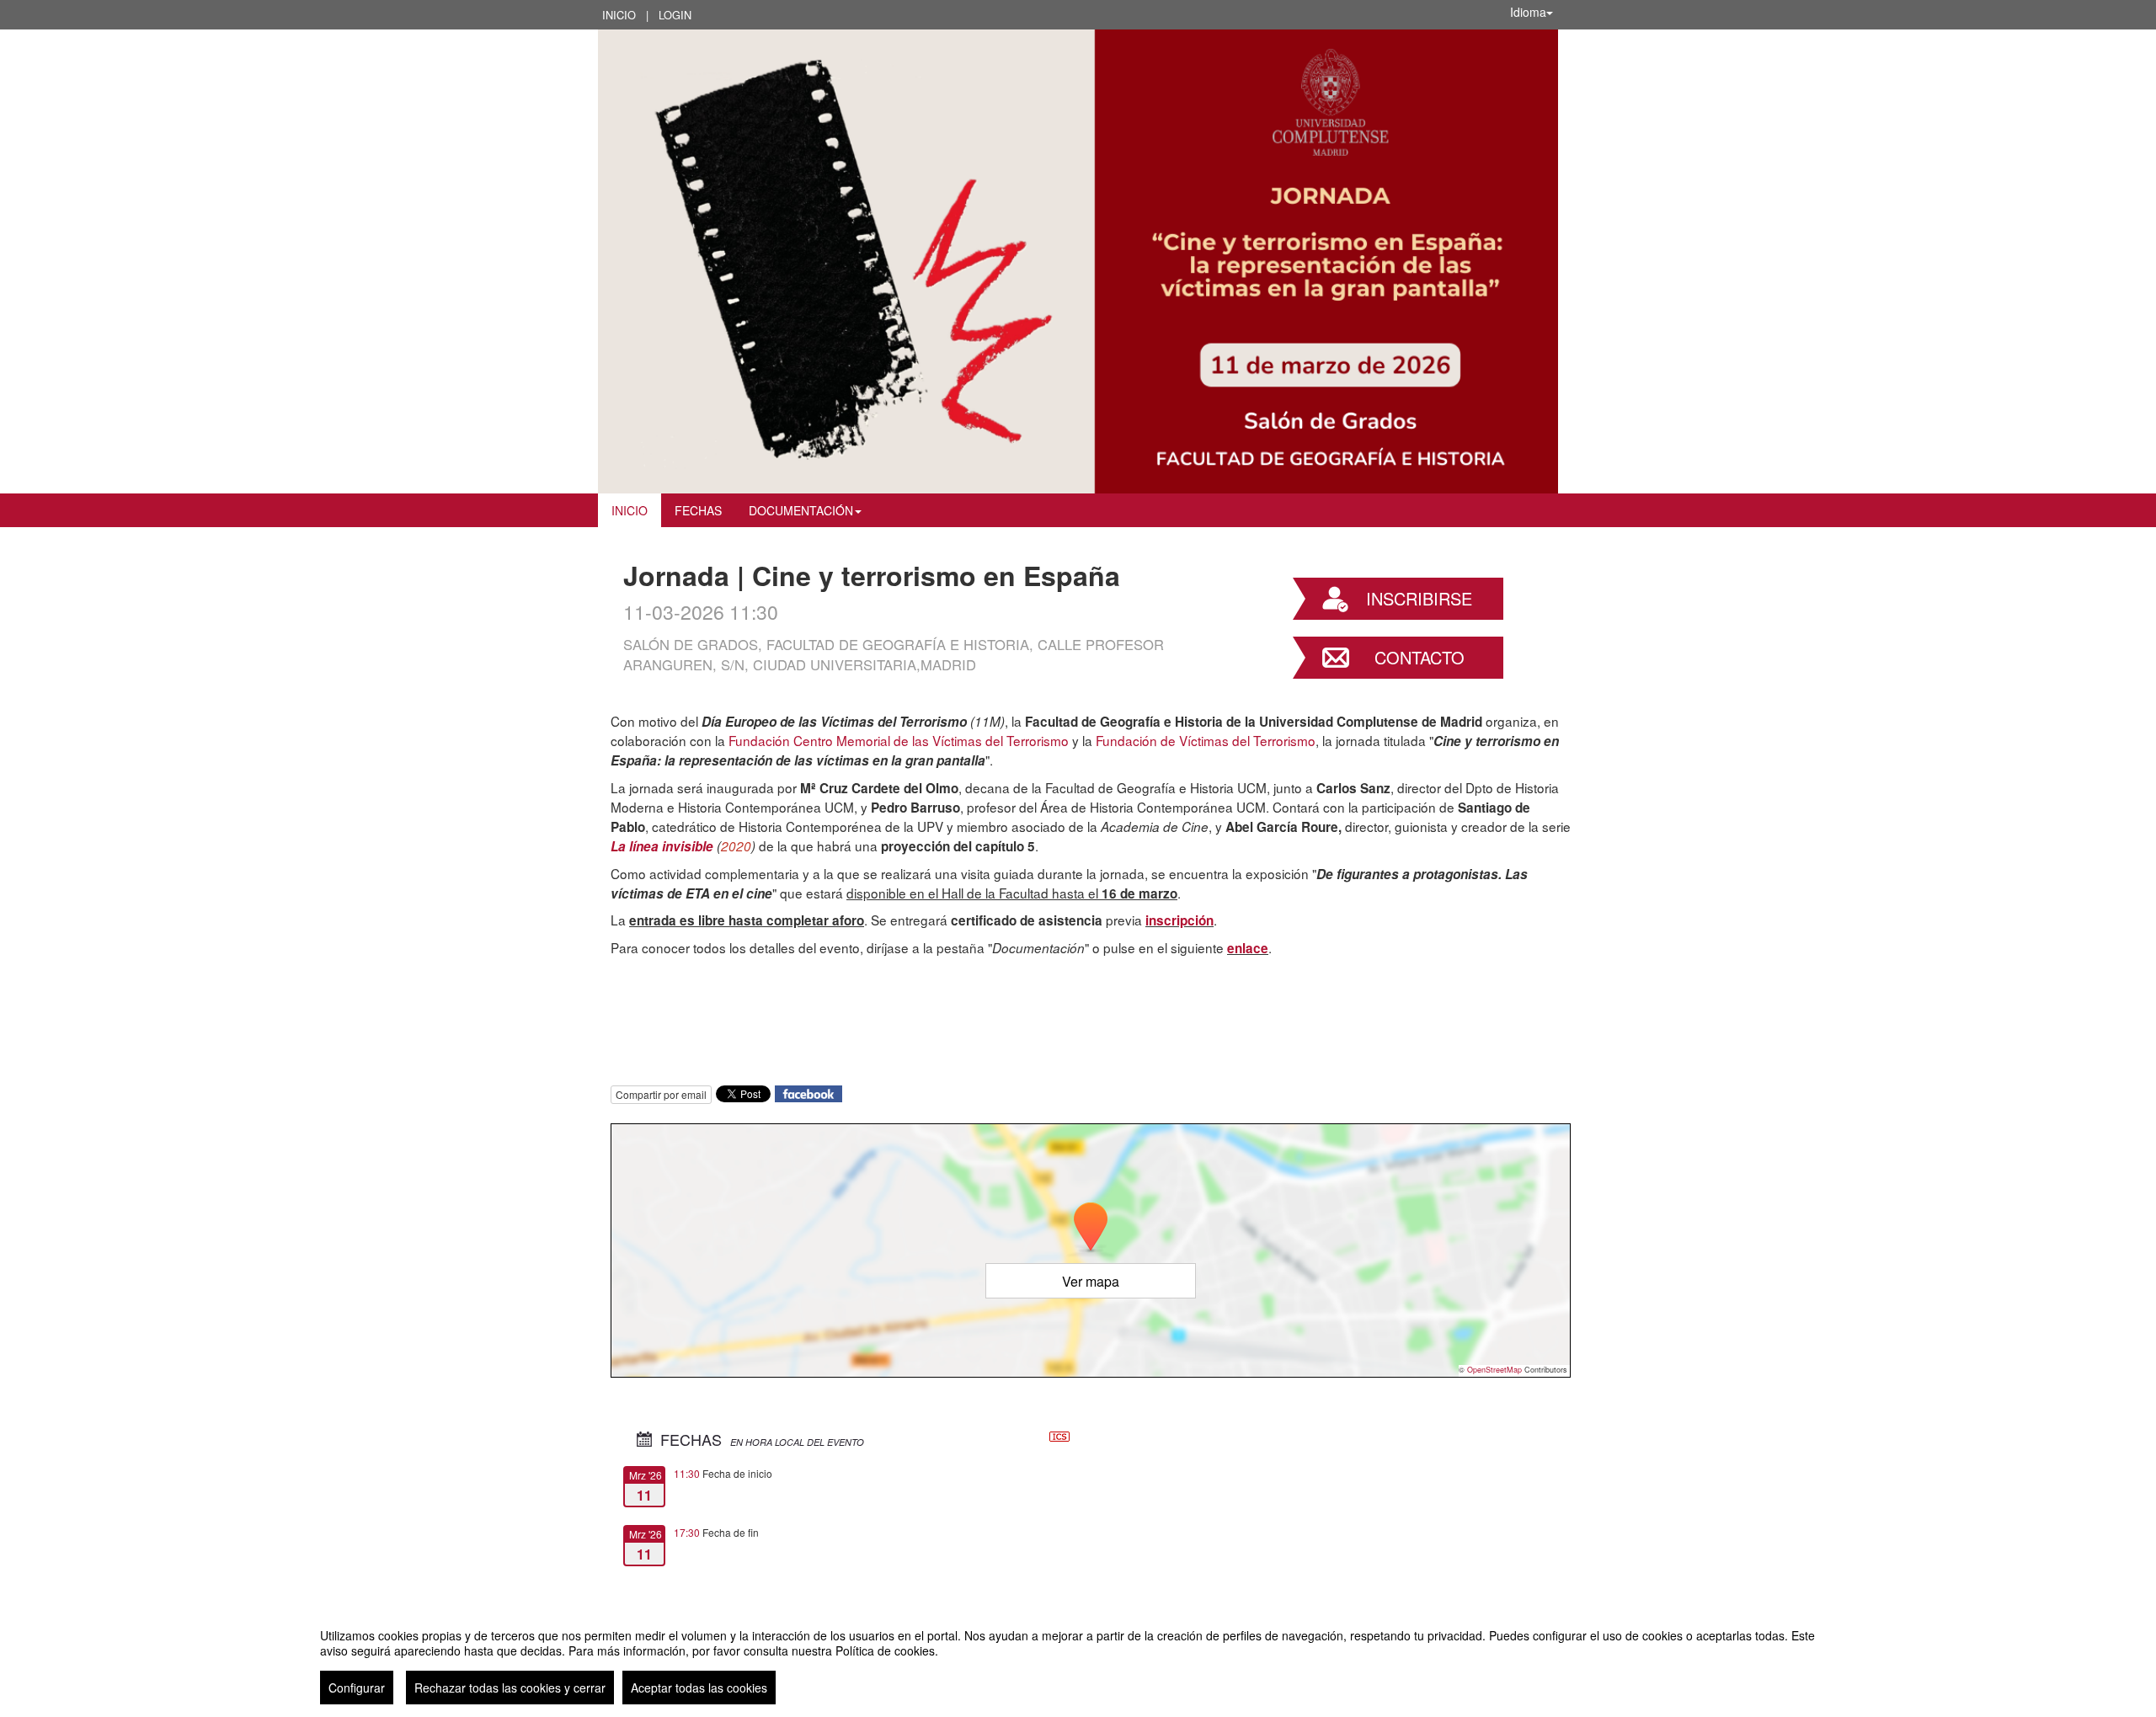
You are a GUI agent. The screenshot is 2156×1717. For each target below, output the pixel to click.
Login (675, 15)
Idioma (1528, 12)
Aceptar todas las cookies (699, 1688)
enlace (1248, 948)
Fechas (698, 510)
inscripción (1179, 920)
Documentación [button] (801, 510)
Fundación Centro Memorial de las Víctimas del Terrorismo (899, 740)
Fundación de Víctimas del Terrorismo (1206, 740)
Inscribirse (1419, 598)
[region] (1078, 1660)
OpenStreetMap (1494, 1370)
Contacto (1420, 657)
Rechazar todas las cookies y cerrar (510, 1688)
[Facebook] (808, 1092)
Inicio (619, 15)
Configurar (357, 1688)
